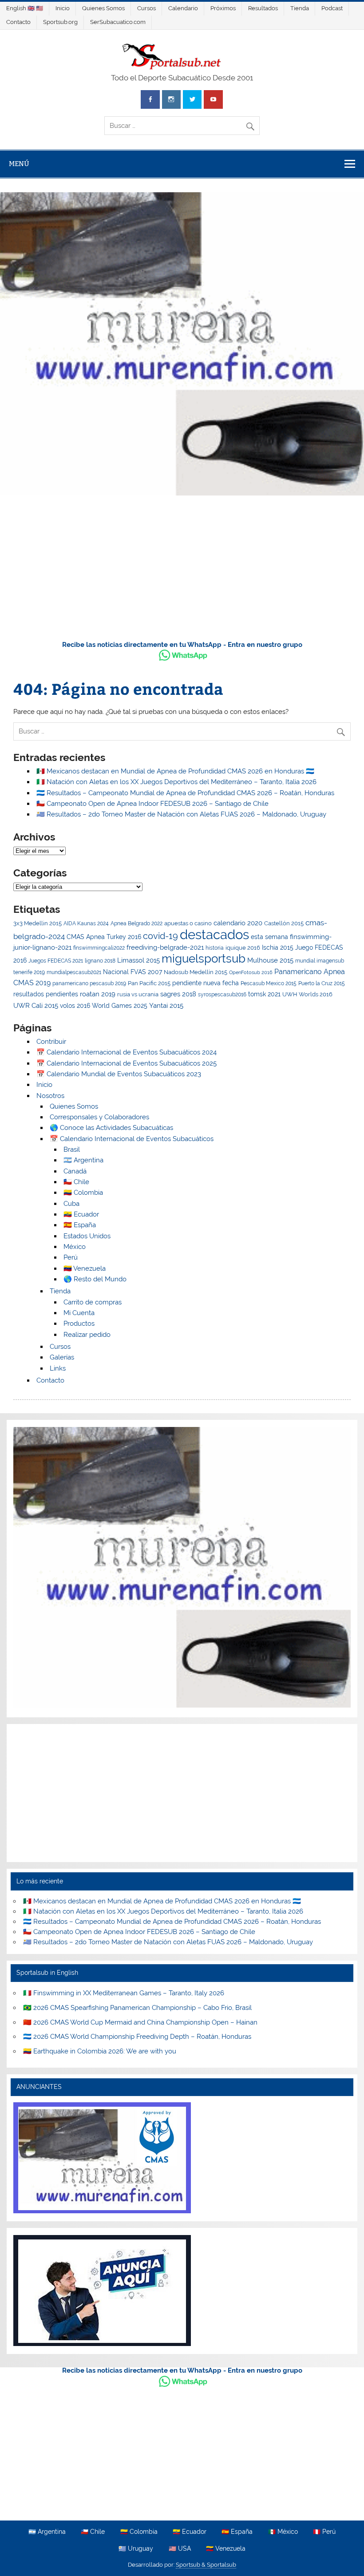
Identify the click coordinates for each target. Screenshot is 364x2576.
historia (215, 948)
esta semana (269, 937)
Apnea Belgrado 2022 (136, 923)
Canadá (75, 1171)
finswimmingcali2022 (99, 948)
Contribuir (51, 1042)
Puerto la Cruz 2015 (322, 983)
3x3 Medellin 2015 (38, 923)
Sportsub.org (60, 22)
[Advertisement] (182, 566)
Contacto (18, 22)
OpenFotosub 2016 (251, 972)
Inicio (63, 8)
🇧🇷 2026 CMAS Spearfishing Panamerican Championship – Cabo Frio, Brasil (137, 2008)
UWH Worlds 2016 (307, 994)
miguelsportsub (204, 959)
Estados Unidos (87, 1236)
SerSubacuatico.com (118, 22)
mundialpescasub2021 (74, 972)
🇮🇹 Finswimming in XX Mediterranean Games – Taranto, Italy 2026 (124, 1993)
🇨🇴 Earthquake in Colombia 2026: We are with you (100, 2051)
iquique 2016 (243, 948)
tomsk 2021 (264, 994)
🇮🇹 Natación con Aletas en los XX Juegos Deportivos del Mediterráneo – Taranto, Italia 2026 (176, 782)
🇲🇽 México (283, 2532)
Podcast (332, 8)
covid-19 (160, 936)
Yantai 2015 (166, 1006)
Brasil (72, 1149)
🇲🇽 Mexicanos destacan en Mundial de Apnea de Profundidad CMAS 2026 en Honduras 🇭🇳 (175, 771)
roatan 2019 (98, 994)
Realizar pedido (87, 1335)
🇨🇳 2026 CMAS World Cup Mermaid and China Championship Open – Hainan (140, 2022)
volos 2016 (75, 1006)
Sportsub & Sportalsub (206, 2565)
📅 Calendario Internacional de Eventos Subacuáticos (132, 1139)
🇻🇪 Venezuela (85, 1268)
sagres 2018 (178, 994)
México (75, 1247)
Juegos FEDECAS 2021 (56, 961)
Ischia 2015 (278, 947)
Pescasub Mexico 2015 (269, 983)
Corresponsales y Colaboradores (99, 1117)
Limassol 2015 (138, 960)
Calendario (183, 8)
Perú (71, 1257)
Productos (79, 1324)
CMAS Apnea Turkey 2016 (104, 937)
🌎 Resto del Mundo (95, 1279)
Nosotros (50, 1096)
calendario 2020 (238, 923)
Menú (19, 164)
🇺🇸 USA (180, 2549)
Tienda (300, 8)
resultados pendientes (46, 994)
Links (58, 1368)
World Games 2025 (120, 1006)
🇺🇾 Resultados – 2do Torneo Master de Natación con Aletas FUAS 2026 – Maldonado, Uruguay (181, 814)
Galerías (62, 1357)
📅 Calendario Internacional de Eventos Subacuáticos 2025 (127, 1063)
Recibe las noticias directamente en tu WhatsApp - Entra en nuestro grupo (182, 645)
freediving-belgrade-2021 (165, 947)
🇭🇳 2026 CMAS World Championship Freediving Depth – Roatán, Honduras (137, 2037)
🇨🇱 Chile (76, 1182)
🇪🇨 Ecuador (81, 1214)
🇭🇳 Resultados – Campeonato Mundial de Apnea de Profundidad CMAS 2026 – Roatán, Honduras (185, 793)
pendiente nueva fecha (206, 983)
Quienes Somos (103, 8)
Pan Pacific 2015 (149, 983)
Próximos (223, 8)
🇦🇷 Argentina (83, 1160)
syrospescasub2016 (222, 995)
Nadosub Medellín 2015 (196, 972)
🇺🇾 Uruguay (136, 2549)
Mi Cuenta (79, 1313)
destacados (214, 934)
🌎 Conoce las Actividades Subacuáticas (111, 1128)
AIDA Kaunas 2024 (86, 923)
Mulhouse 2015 (270, 960)
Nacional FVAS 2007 (133, 972)
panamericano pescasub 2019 (89, 983)
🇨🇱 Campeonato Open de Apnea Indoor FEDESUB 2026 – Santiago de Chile (152, 804)
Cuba (71, 1204)
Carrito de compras (93, 1302)
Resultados (263, 8)
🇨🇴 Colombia (83, 1193)
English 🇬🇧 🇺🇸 (25, 8)
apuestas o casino (188, 923)
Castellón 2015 (284, 923)
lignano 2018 (100, 961)
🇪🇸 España (80, 1225)
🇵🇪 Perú (324, 2532)
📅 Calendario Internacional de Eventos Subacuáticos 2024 (127, 1052)
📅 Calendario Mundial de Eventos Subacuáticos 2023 (119, 1074)
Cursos (146, 8)
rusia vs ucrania (138, 994)
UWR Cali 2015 (36, 1006)
